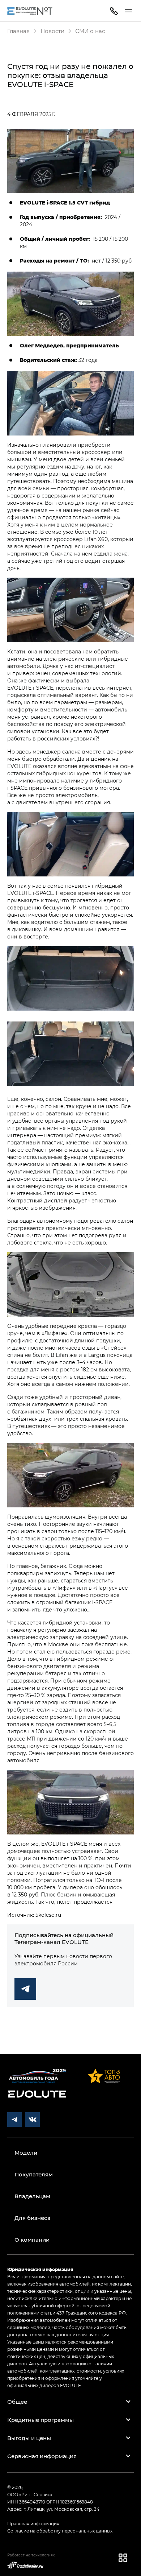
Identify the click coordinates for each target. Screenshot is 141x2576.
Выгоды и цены (29, 2438)
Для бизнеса (33, 2218)
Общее (17, 2402)
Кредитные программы (40, 2420)
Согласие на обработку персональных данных (60, 2531)
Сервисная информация (42, 2456)
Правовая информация (33, 2523)
